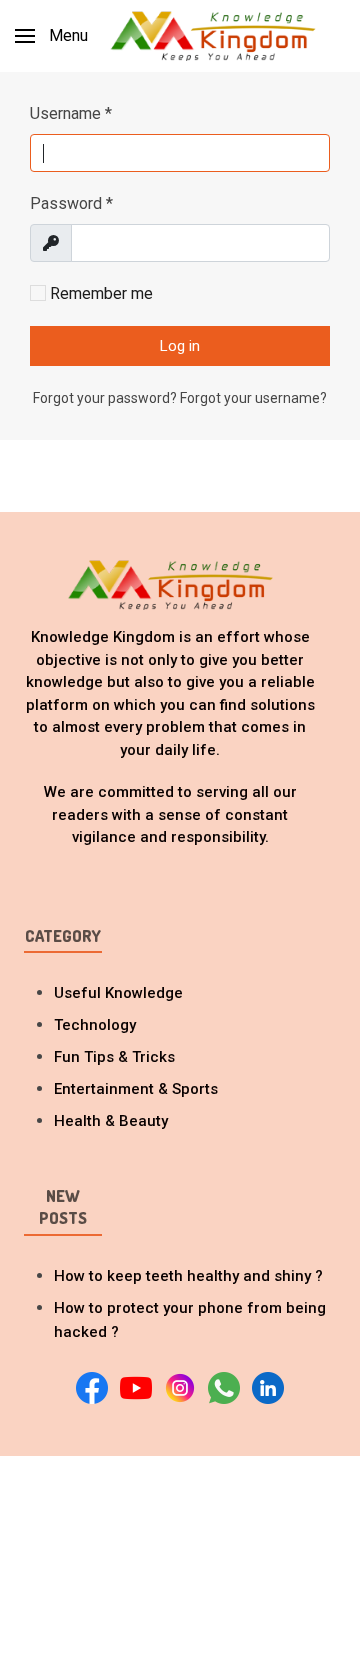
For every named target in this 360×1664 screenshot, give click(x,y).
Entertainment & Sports (136, 1089)
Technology (95, 1025)
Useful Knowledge (118, 993)
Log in (180, 346)
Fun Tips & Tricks (114, 1057)
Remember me (99, 293)
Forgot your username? (253, 398)
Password (71, 203)
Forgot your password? (106, 398)
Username (71, 113)
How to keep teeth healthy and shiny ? (188, 1276)
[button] (51, 36)
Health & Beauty (111, 1121)
